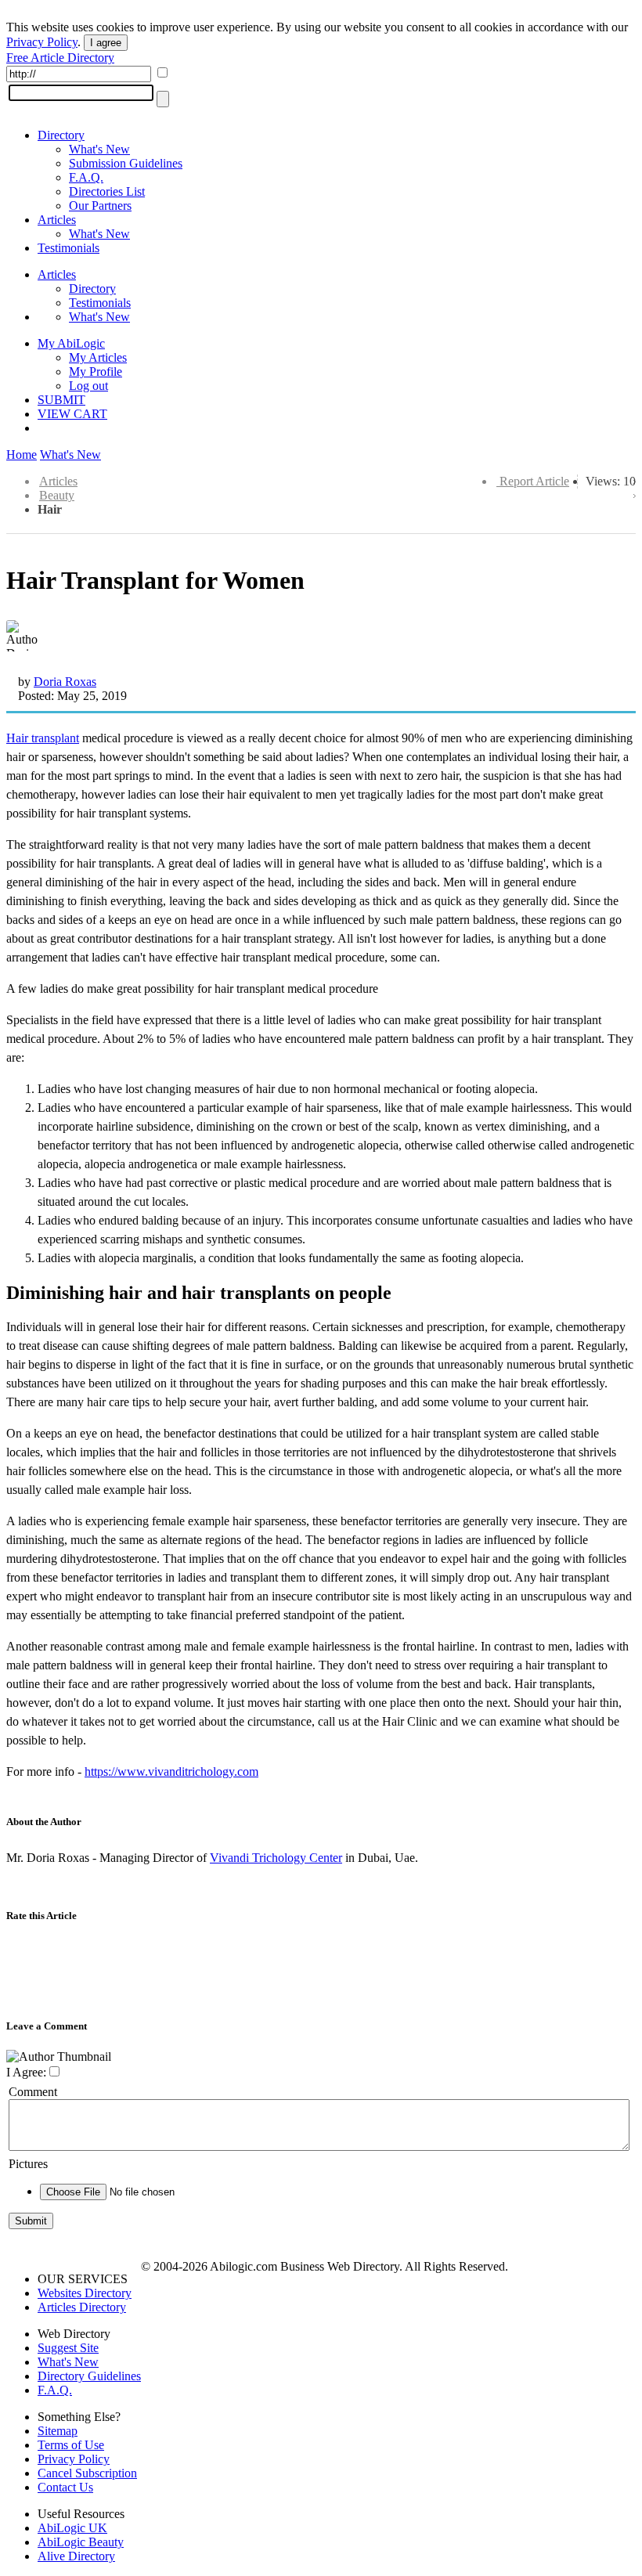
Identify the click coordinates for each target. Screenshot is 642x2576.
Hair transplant (43, 738)
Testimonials (69, 248)
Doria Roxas (65, 682)
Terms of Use (71, 2445)
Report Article (534, 481)
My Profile (96, 372)
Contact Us (65, 2487)
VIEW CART (72, 414)
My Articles (98, 357)
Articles (57, 220)
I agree (106, 43)
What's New (99, 149)
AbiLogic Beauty (81, 2542)
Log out (88, 386)
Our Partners (100, 206)
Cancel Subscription (87, 2473)
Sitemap (58, 2431)
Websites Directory (85, 2293)
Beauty (57, 495)
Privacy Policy (42, 42)
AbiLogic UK (72, 2528)
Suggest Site (68, 2348)
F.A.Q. (86, 177)
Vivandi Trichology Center (276, 1858)
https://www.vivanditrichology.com (171, 1771)
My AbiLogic (71, 343)
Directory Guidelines (89, 2376)
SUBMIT (61, 400)
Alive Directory (76, 2556)
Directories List (107, 191)
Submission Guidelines (126, 163)
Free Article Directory (60, 58)
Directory (61, 135)
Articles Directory (82, 2307)
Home (22, 455)
